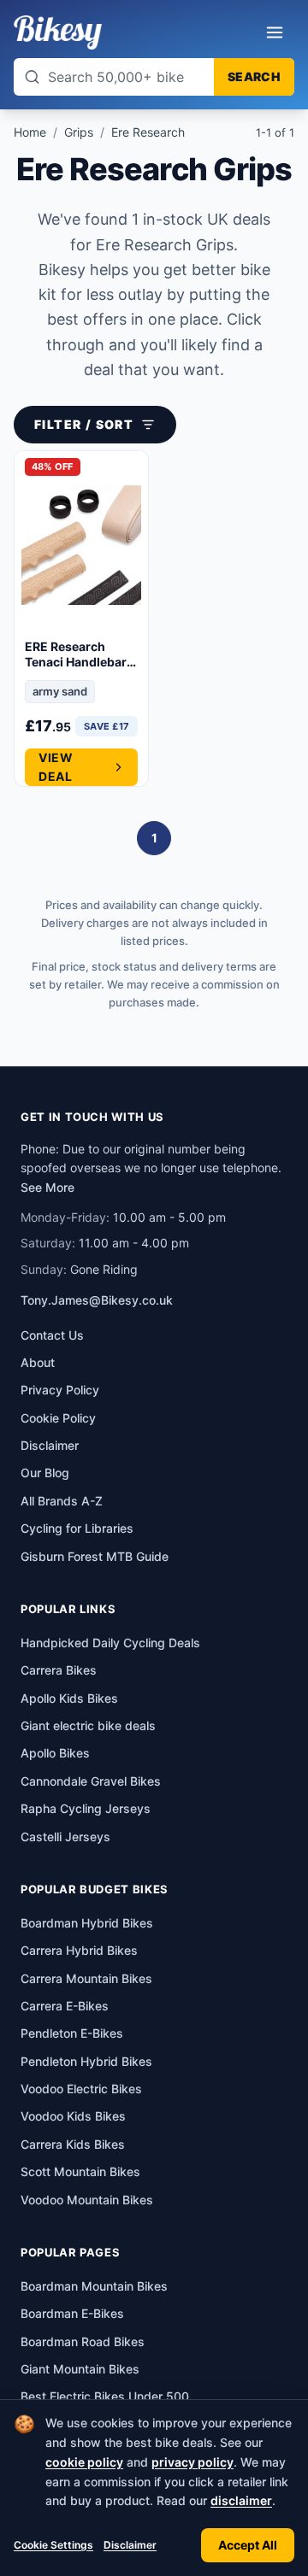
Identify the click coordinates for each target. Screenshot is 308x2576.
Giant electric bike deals (88, 1725)
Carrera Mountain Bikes (86, 1978)
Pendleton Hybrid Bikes (86, 2061)
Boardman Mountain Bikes (94, 2286)
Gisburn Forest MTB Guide (95, 1556)
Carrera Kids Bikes (73, 2144)
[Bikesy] (58, 32)
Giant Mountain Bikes (80, 2369)
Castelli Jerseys (65, 1837)
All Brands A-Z (62, 1501)
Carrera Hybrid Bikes (79, 1950)
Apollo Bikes (55, 1753)
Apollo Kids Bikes (69, 1698)
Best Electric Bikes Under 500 (105, 2396)
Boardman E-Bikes (72, 2313)
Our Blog (45, 1473)
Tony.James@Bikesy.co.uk (97, 1300)
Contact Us (52, 1335)
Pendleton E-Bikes (72, 2033)
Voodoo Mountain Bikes (87, 2200)
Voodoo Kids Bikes (73, 2116)
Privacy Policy (60, 1390)
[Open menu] (275, 32)
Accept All (248, 2545)
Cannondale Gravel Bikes (91, 1781)
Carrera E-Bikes (65, 2006)
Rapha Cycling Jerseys (86, 1808)
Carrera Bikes (59, 1670)
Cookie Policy (58, 1418)
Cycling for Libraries (77, 1528)
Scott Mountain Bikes (80, 2171)
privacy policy (192, 2462)
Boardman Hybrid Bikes (87, 1923)
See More (47, 1187)
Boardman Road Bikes (83, 2341)
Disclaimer (130, 2545)
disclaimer (241, 2500)
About (38, 1362)
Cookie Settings (53, 2545)
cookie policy (84, 2462)
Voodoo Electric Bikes (81, 2089)
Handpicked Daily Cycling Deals (110, 1643)
